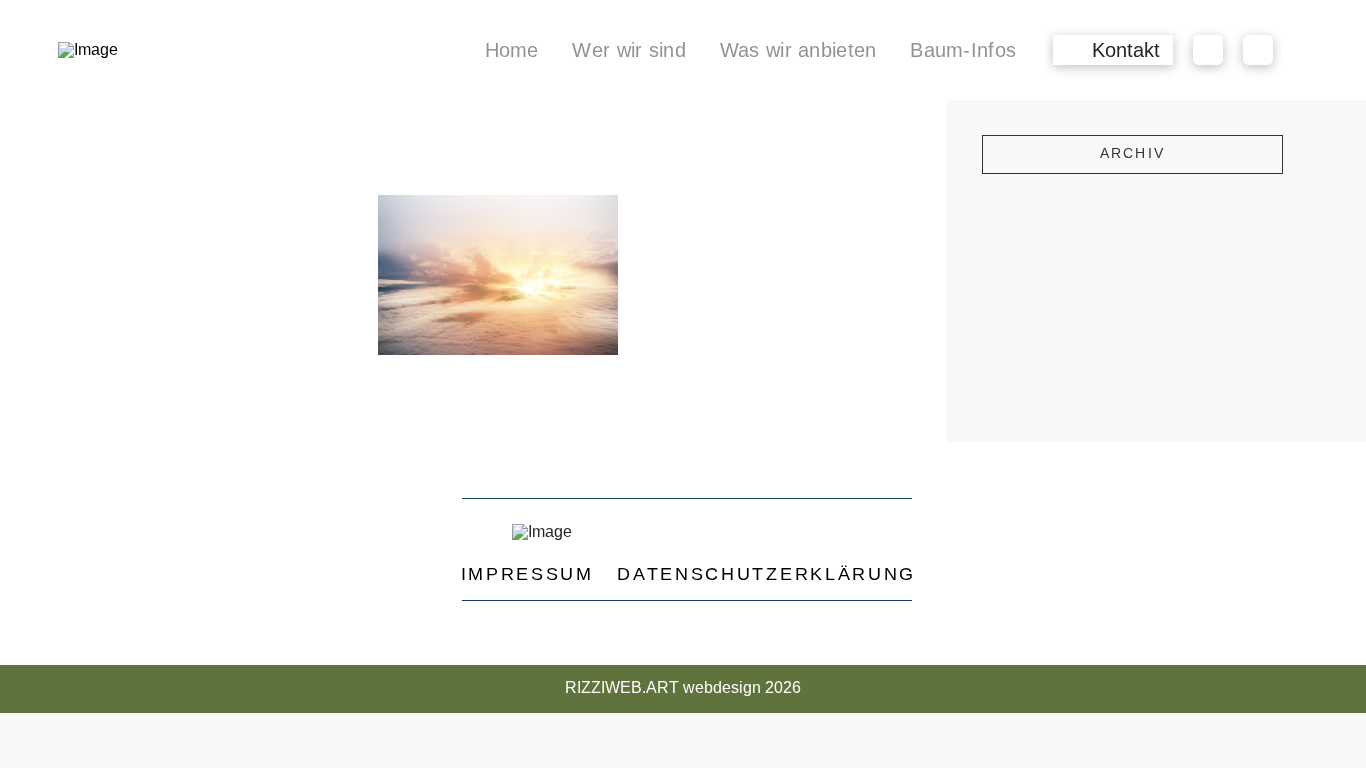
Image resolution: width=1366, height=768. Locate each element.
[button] (1113, 50)
